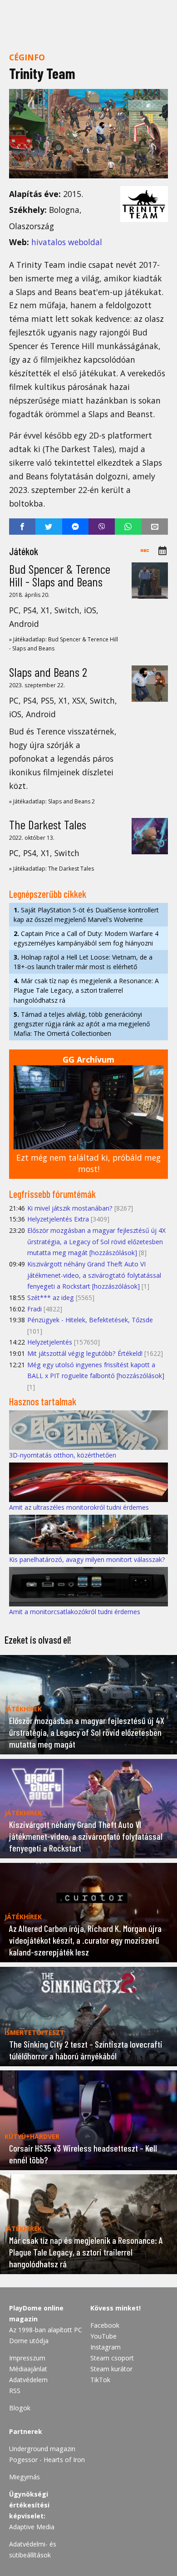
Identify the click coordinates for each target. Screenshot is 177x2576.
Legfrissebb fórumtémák (52, 1194)
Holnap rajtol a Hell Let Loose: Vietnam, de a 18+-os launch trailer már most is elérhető (83, 962)
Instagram (106, 2347)
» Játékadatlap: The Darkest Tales (52, 869)
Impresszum (27, 2358)
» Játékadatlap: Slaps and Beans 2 (52, 801)
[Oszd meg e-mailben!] (155, 527)
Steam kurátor (111, 2369)
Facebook (105, 2325)
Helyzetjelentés (50, 1342)
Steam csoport (112, 2358)
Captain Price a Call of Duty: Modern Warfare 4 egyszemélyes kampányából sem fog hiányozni (86, 938)
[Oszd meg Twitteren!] (49, 527)
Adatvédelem (28, 2380)
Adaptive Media (32, 2527)
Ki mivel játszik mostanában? (70, 1208)
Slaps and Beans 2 (48, 672)
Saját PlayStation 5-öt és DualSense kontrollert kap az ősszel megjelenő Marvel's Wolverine (86, 915)
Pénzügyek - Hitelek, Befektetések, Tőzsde (90, 1320)
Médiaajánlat (28, 2369)
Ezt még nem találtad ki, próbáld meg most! (88, 1163)
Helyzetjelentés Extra (58, 1219)
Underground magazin (42, 2449)
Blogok (20, 2408)
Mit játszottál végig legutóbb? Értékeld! (85, 1353)
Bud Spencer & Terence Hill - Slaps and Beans (60, 575)
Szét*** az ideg (51, 1298)
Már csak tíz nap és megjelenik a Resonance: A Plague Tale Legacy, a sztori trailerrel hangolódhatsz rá (86, 990)
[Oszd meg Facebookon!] (22, 527)
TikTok (100, 2380)
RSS (15, 2391)
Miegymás (25, 2477)
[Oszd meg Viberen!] (102, 527)
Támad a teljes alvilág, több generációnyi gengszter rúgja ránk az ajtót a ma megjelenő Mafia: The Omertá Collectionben (82, 1024)
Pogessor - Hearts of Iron (47, 2460)
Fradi (34, 1309)
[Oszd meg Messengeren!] (75, 527)
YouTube (103, 2336)
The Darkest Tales (48, 824)
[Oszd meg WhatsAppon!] (128, 527)
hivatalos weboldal (67, 242)
